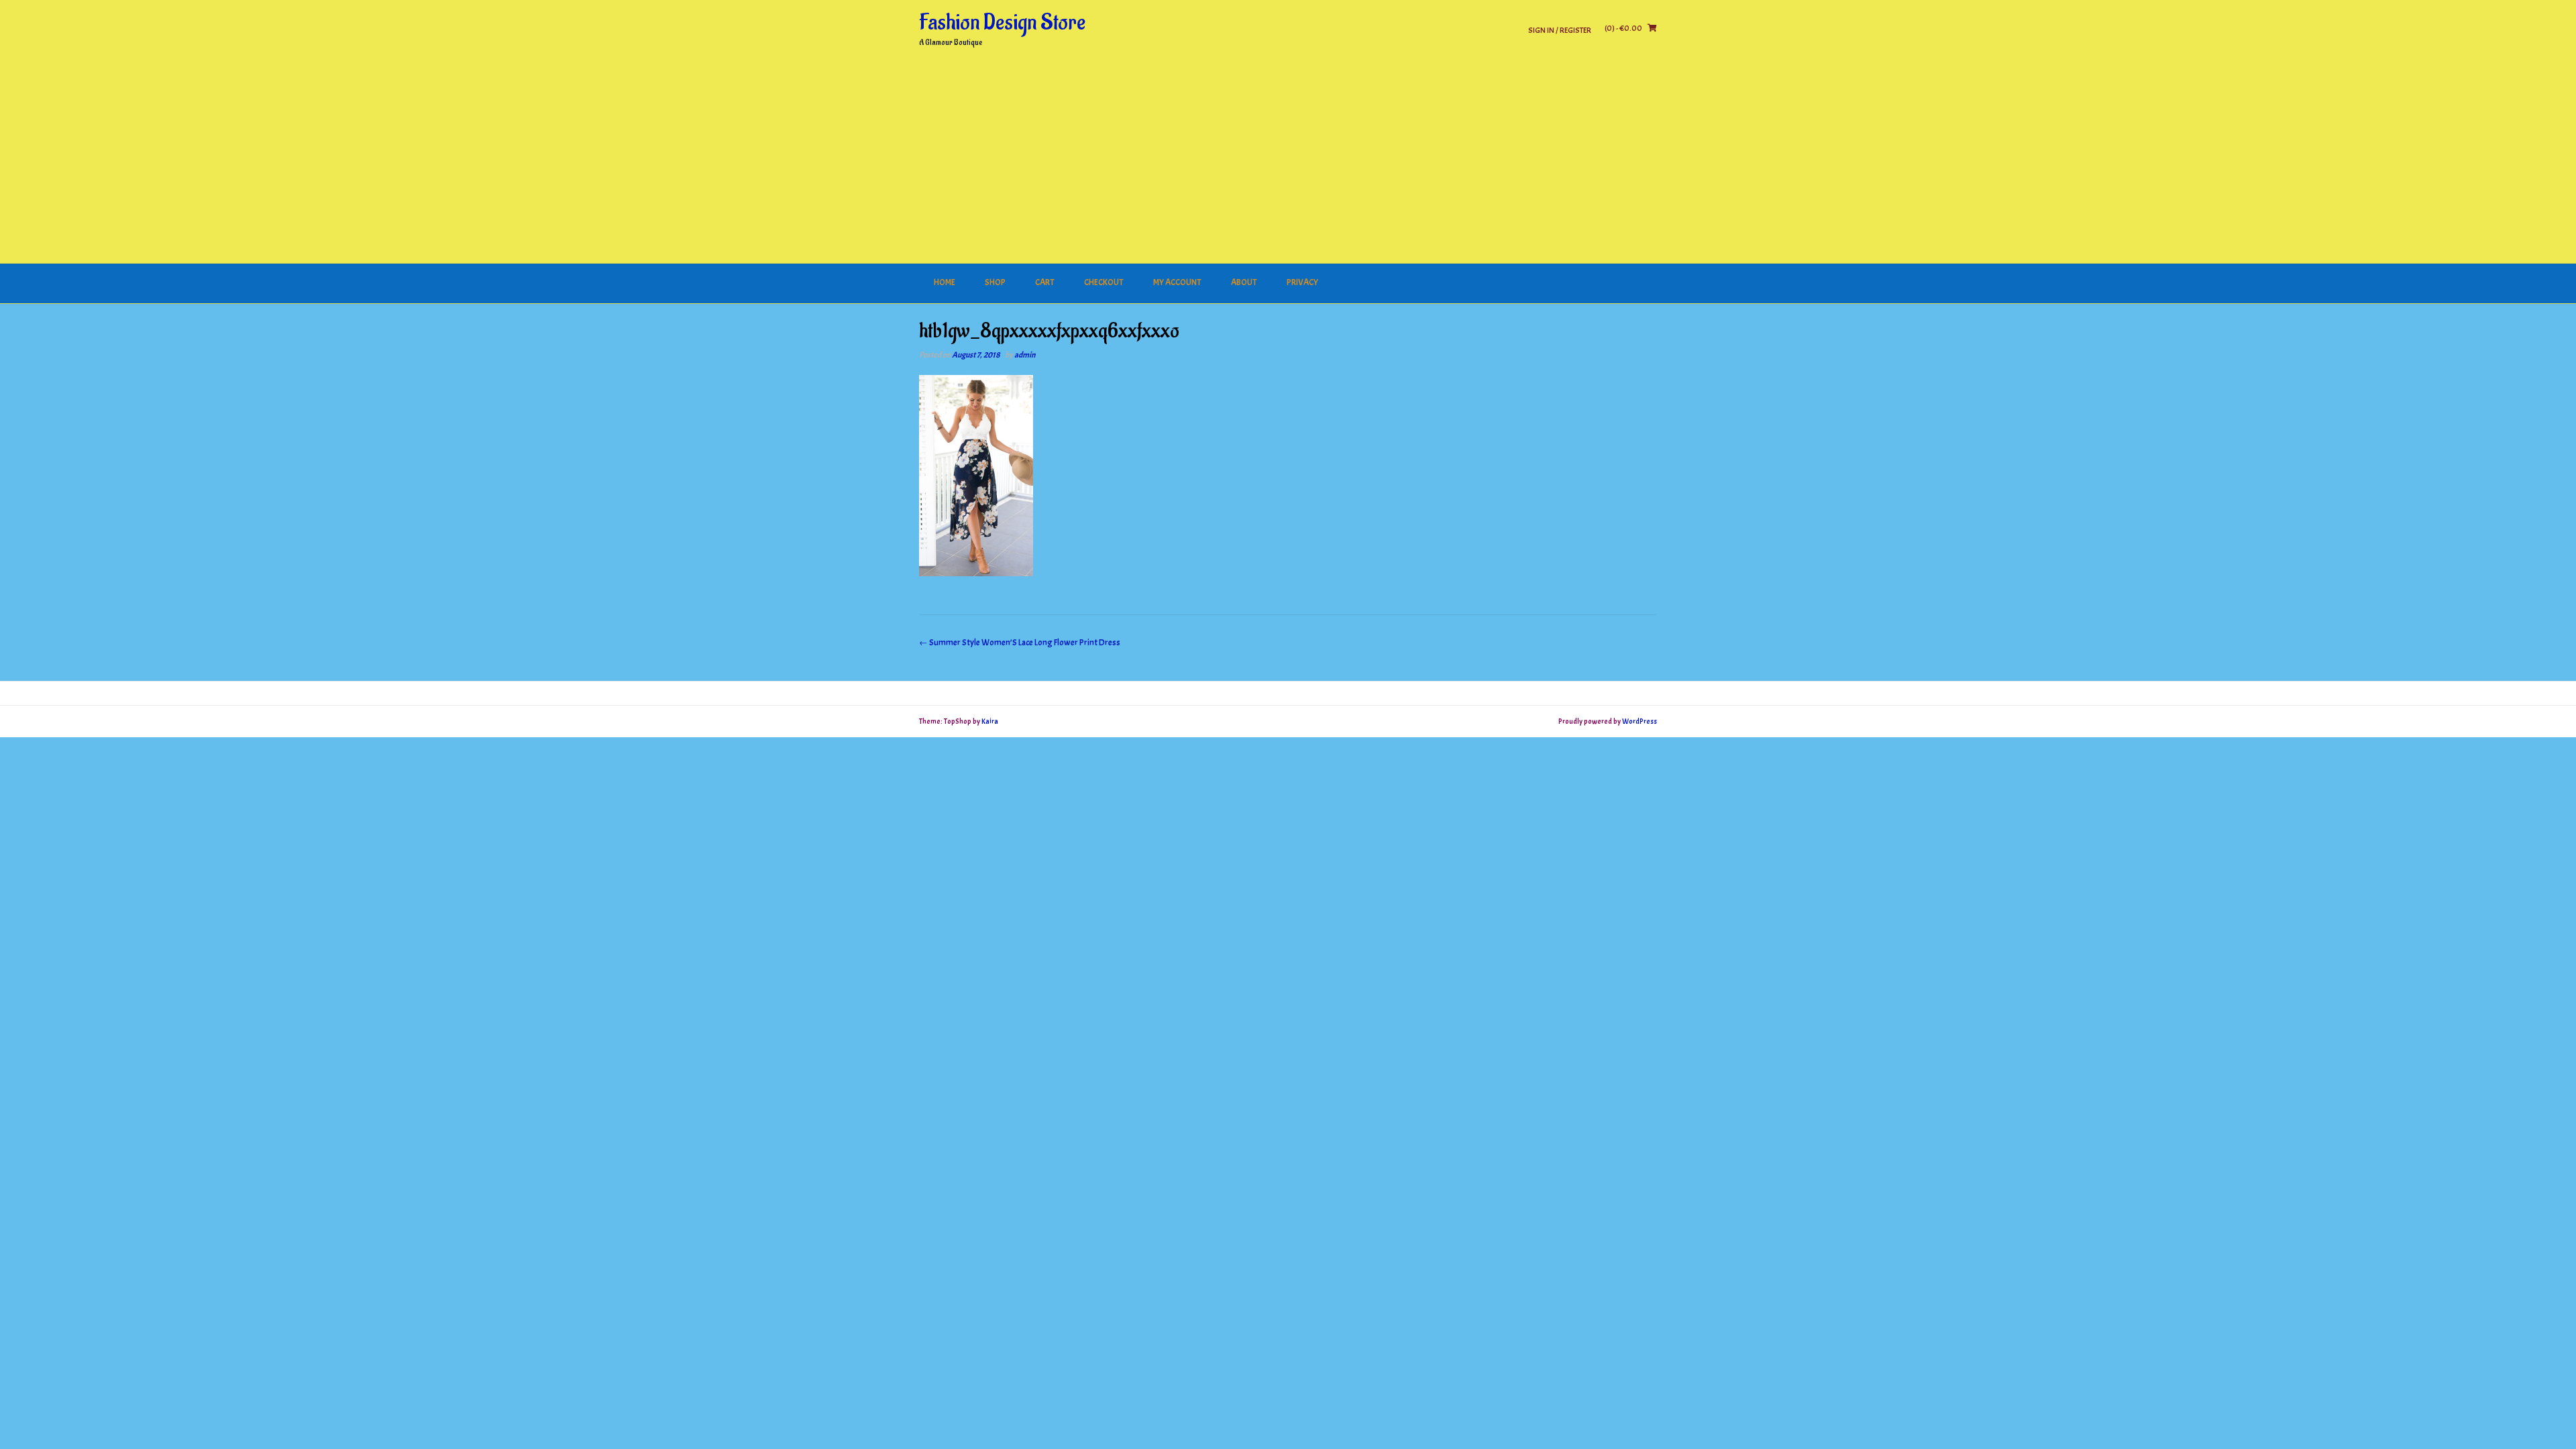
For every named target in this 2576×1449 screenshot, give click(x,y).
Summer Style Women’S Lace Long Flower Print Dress (1020, 643)
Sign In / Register (1560, 30)
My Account (1177, 282)
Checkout (1104, 282)
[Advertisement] (1288, 163)
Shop (995, 282)
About (1244, 282)
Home (945, 282)
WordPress (1640, 721)
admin (1025, 355)
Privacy (1302, 282)
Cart (1045, 282)
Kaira (990, 721)
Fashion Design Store (1002, 23)
